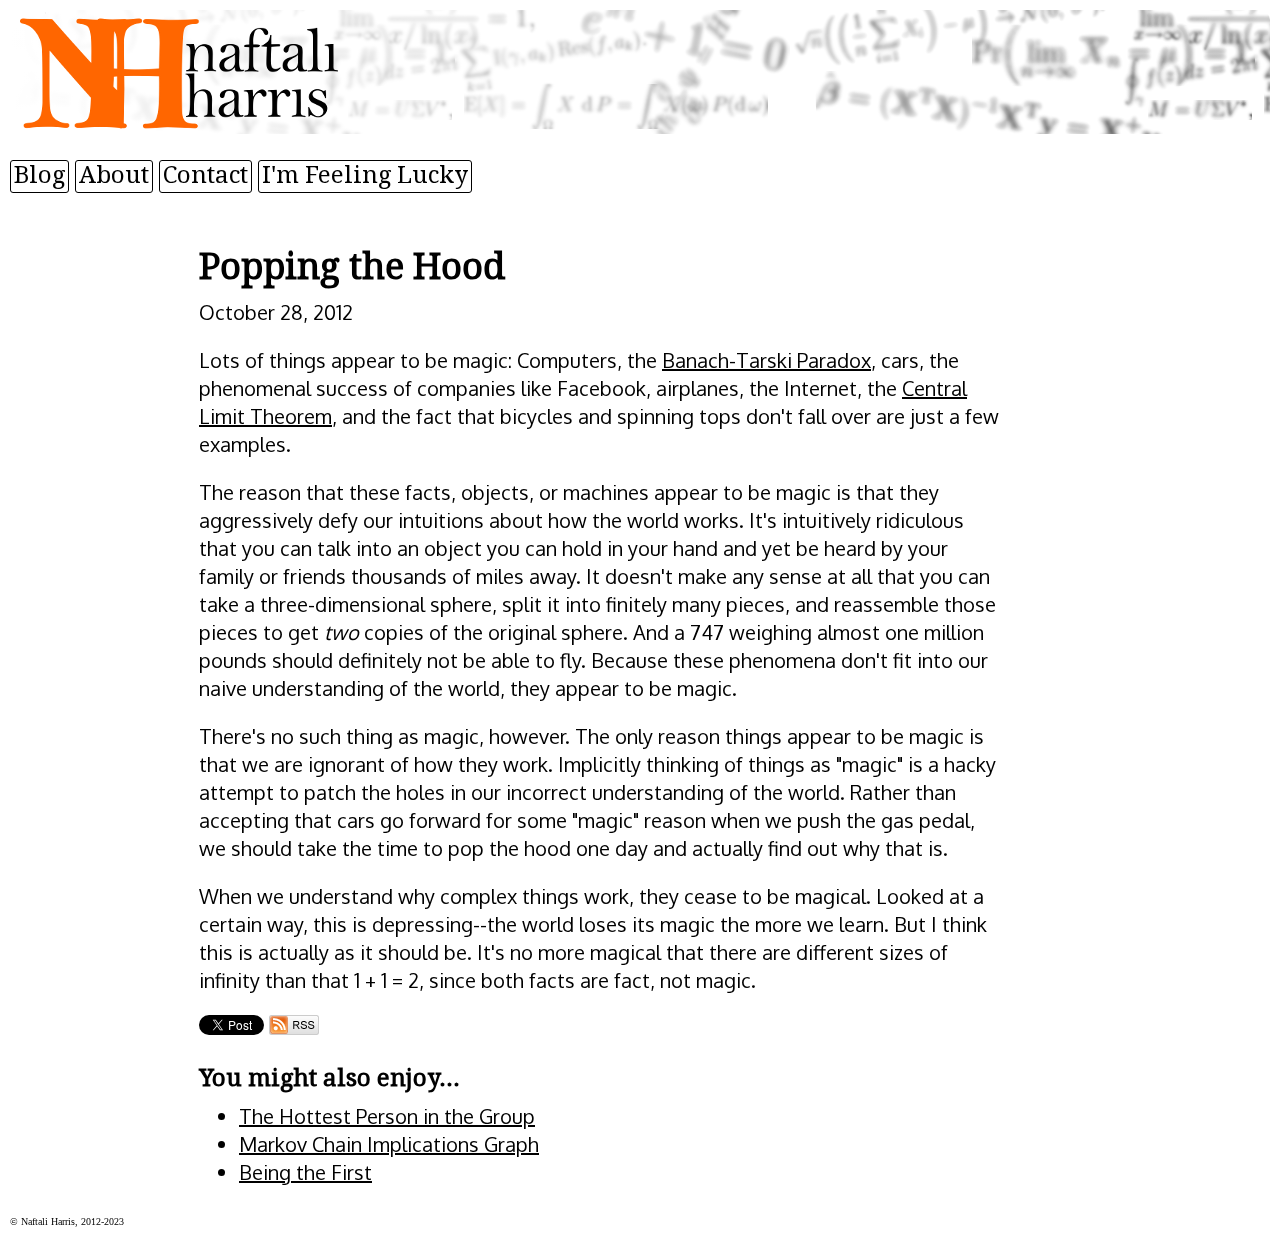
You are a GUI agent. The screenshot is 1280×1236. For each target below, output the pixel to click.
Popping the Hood (352, 266)
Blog (39, 175)
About (114, 175)
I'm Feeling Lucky (365, 175)
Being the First (305, 1172)
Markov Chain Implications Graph (389, 1144)
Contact (205, 175)
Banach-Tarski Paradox (766, 360)
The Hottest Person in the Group (387, 1116)
